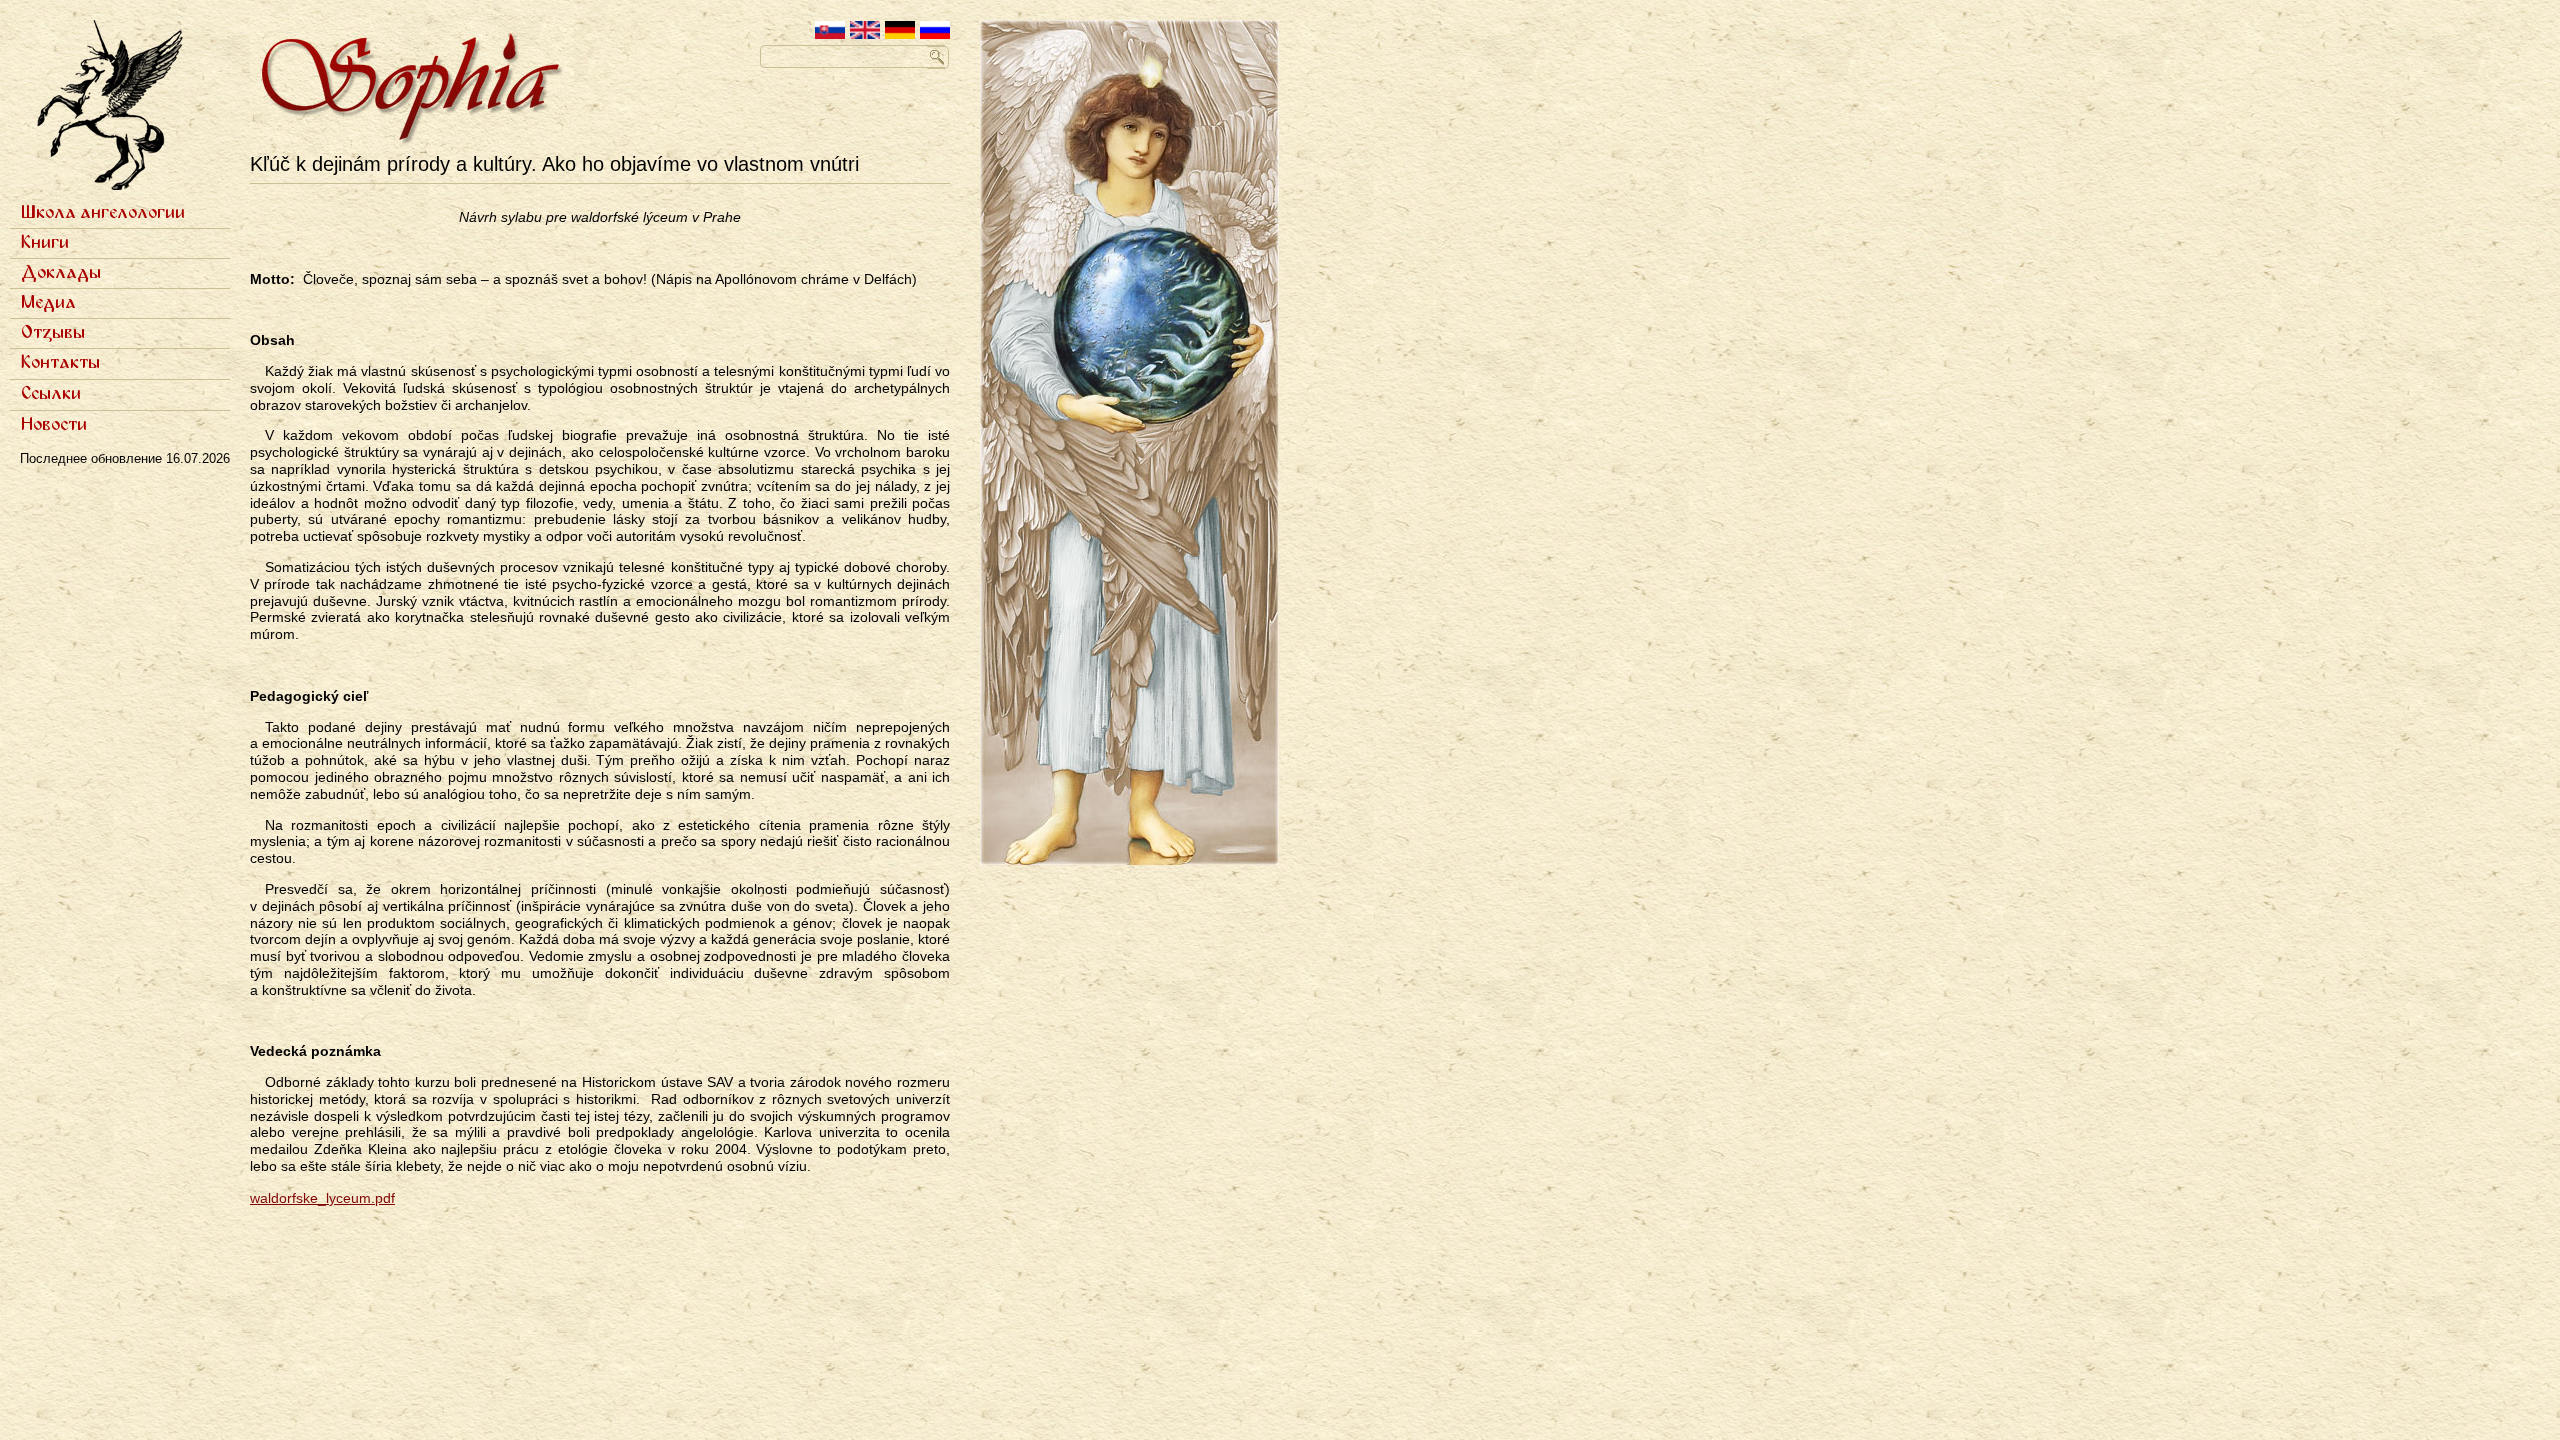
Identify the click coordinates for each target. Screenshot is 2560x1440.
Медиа (48, 303)
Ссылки (51, 394)
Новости (54, 425)
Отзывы (53, 333)
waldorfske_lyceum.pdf (322, 1198)
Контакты (60, 363)
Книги (45, 243)
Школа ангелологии (103, 213)
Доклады (61, 273)
